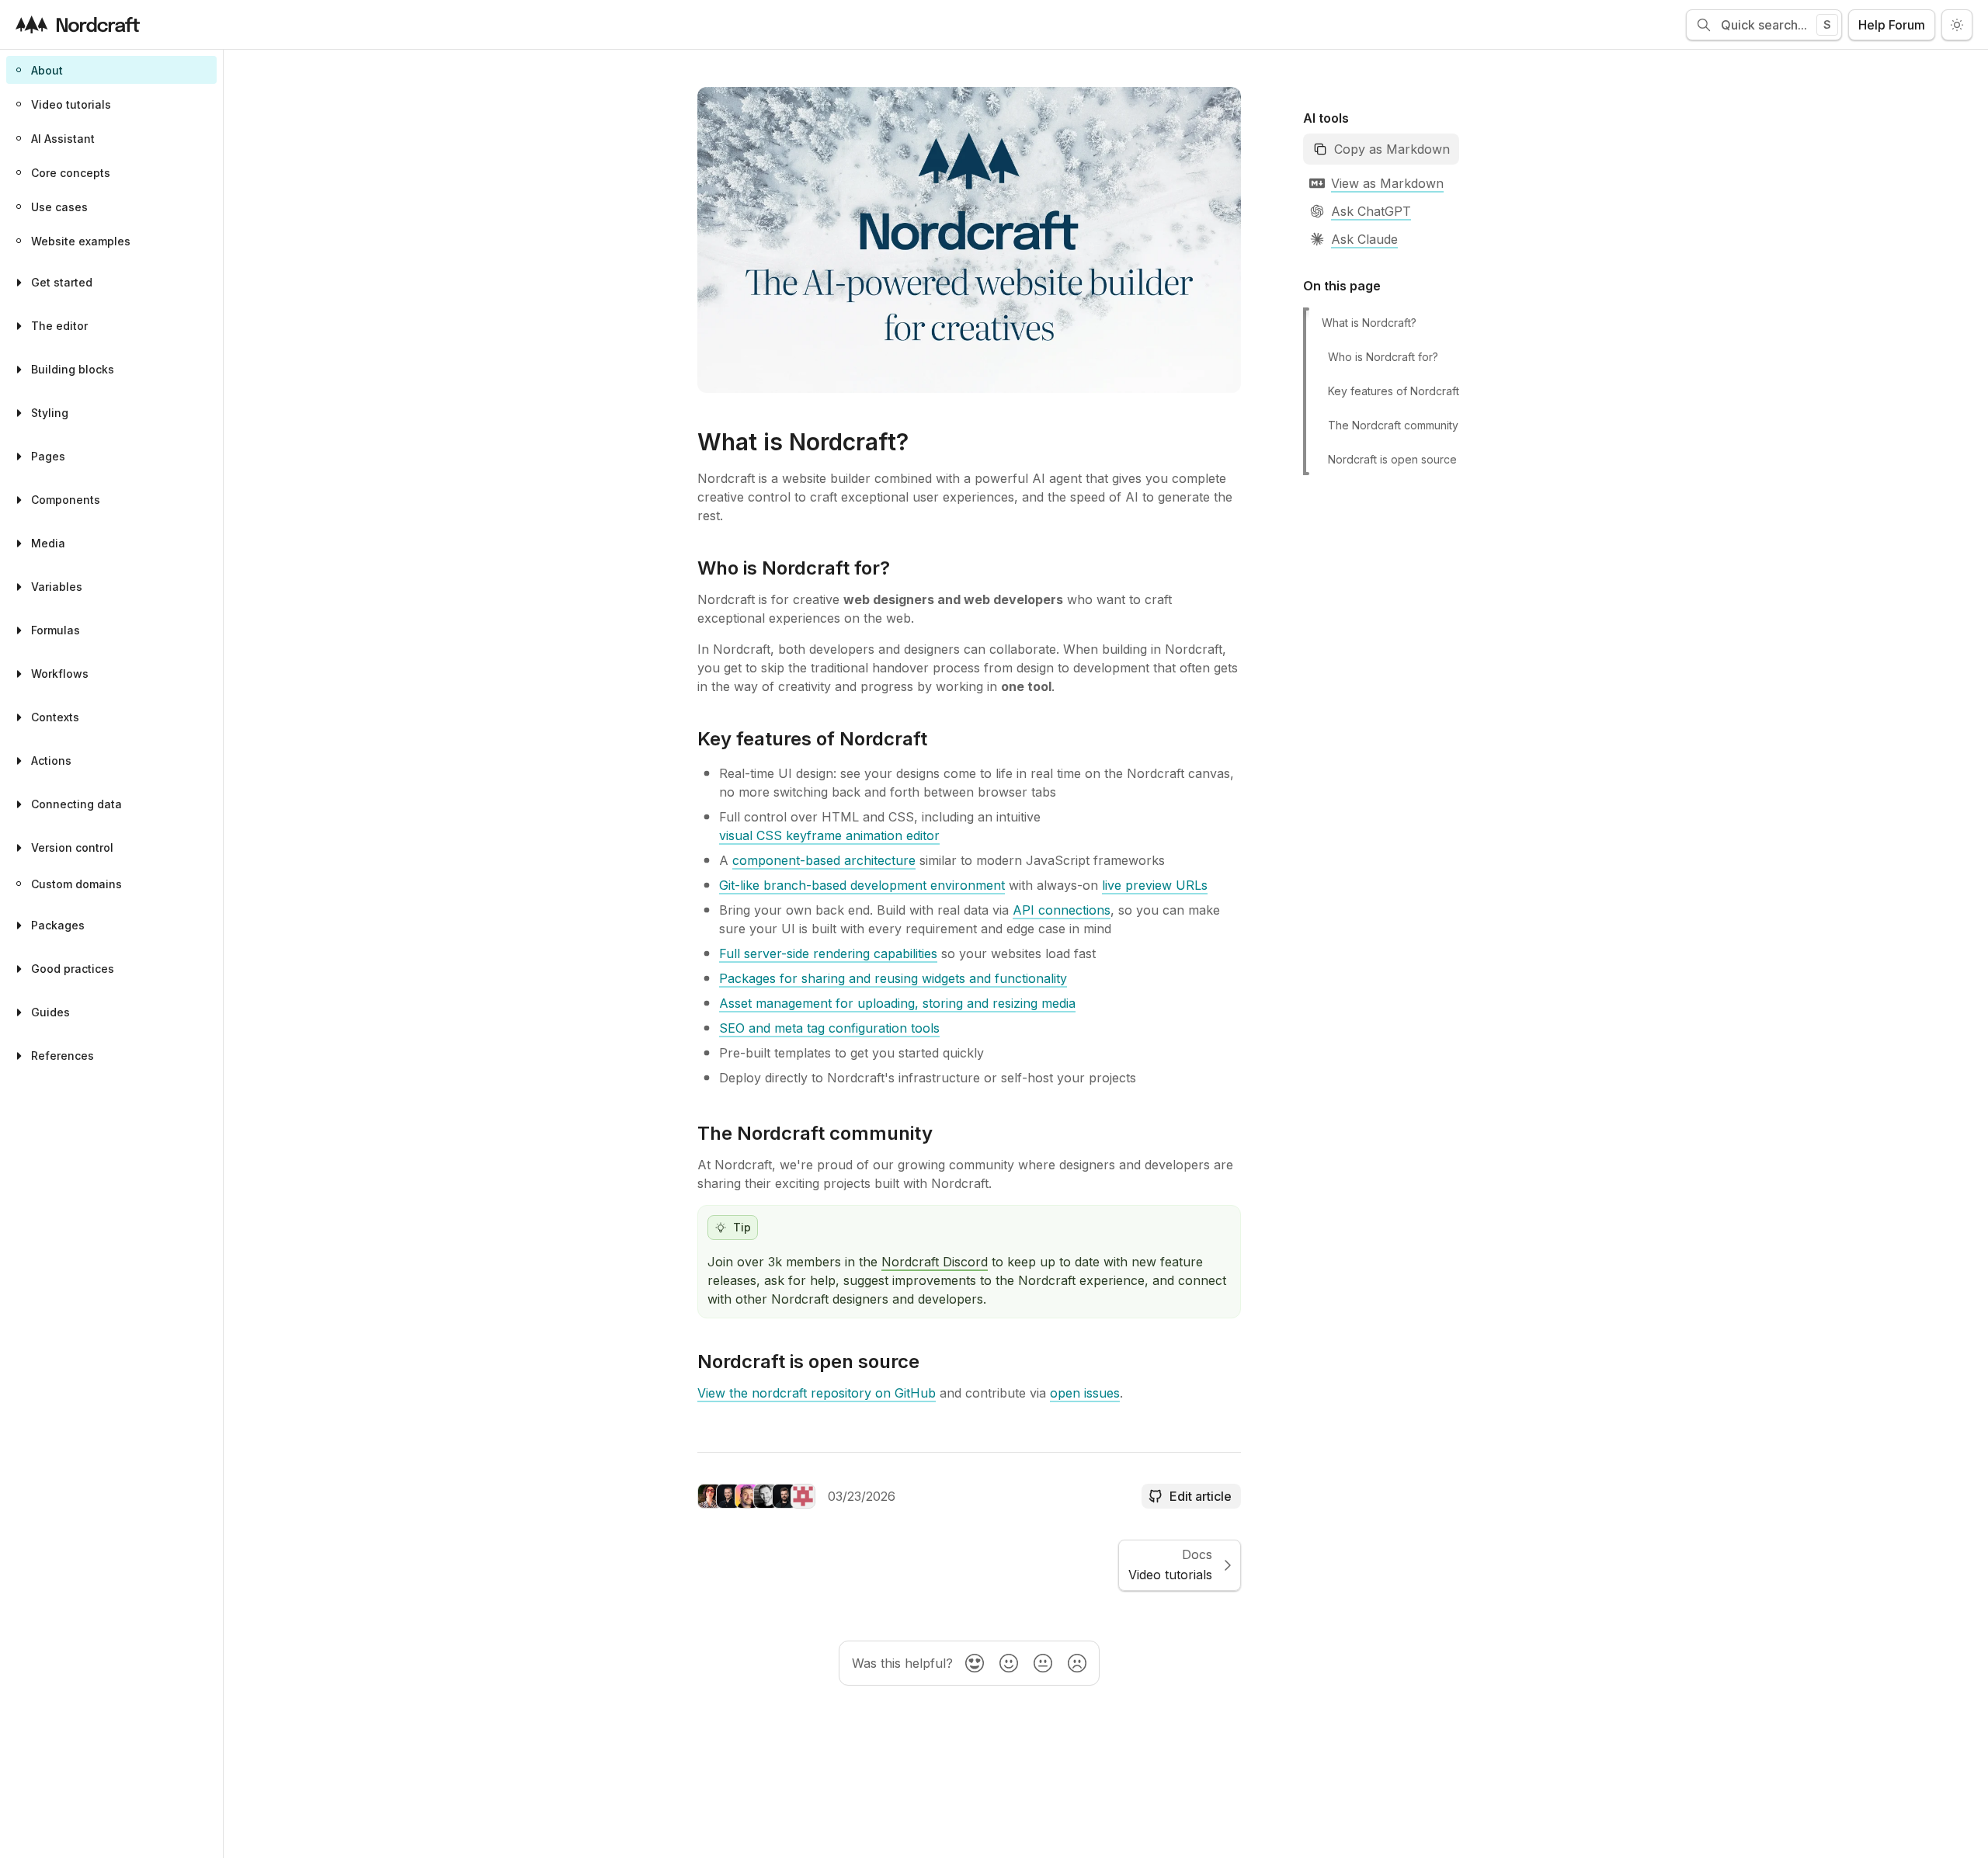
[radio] (975, 1663)
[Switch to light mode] (1957, 25)
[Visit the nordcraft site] (78, 24)
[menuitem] (111, 70)
